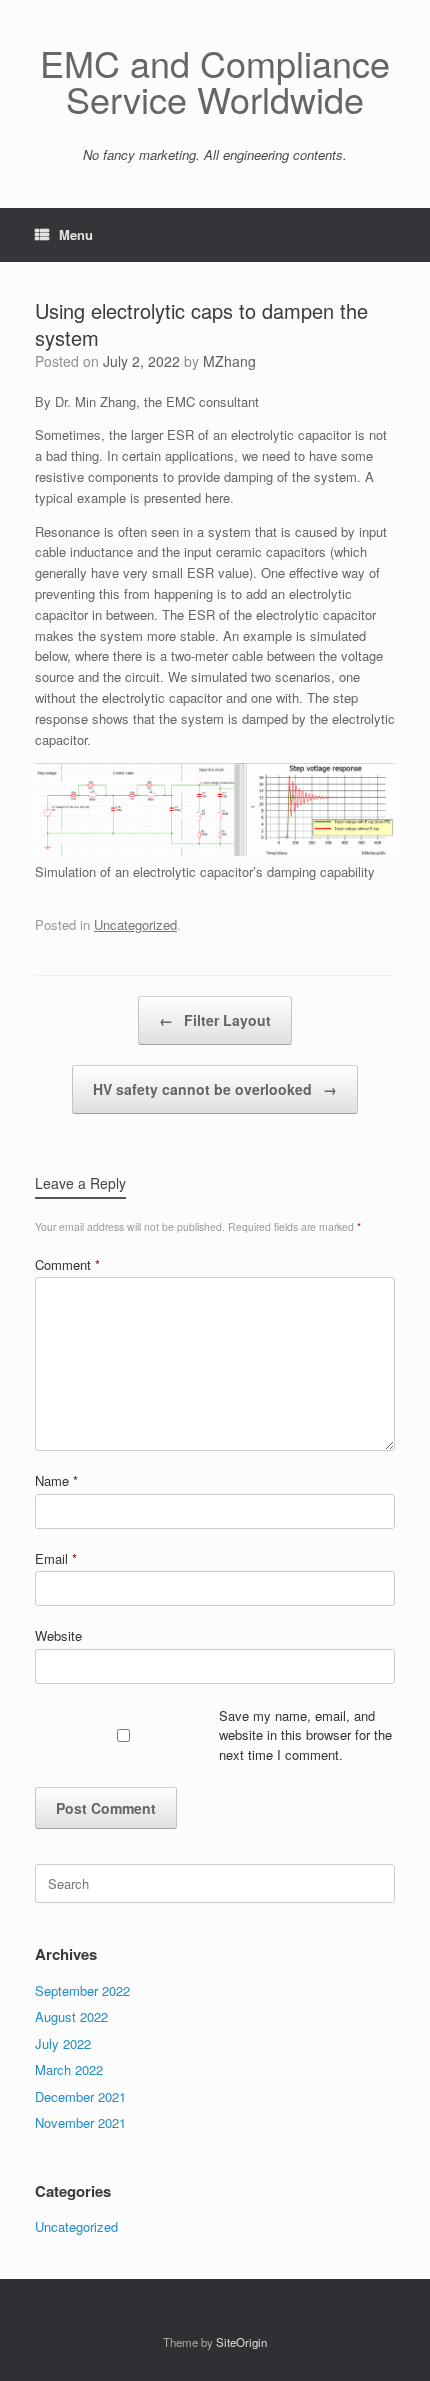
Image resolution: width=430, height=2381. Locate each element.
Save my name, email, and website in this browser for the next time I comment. (305, 1735)
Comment (67, 1264)
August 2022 (71, 2016)
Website (58, 1635)
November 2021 (80, 2122)
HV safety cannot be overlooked (215, 1089)
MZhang (229, 361)
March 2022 (69, 2069)
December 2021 (80, 2096)
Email (56, 1558)
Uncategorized (135, 924)
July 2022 (63, 2043)
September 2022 (82, 1990)
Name (56, 1480)
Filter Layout (215, 1020)
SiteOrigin (241, 2342)
